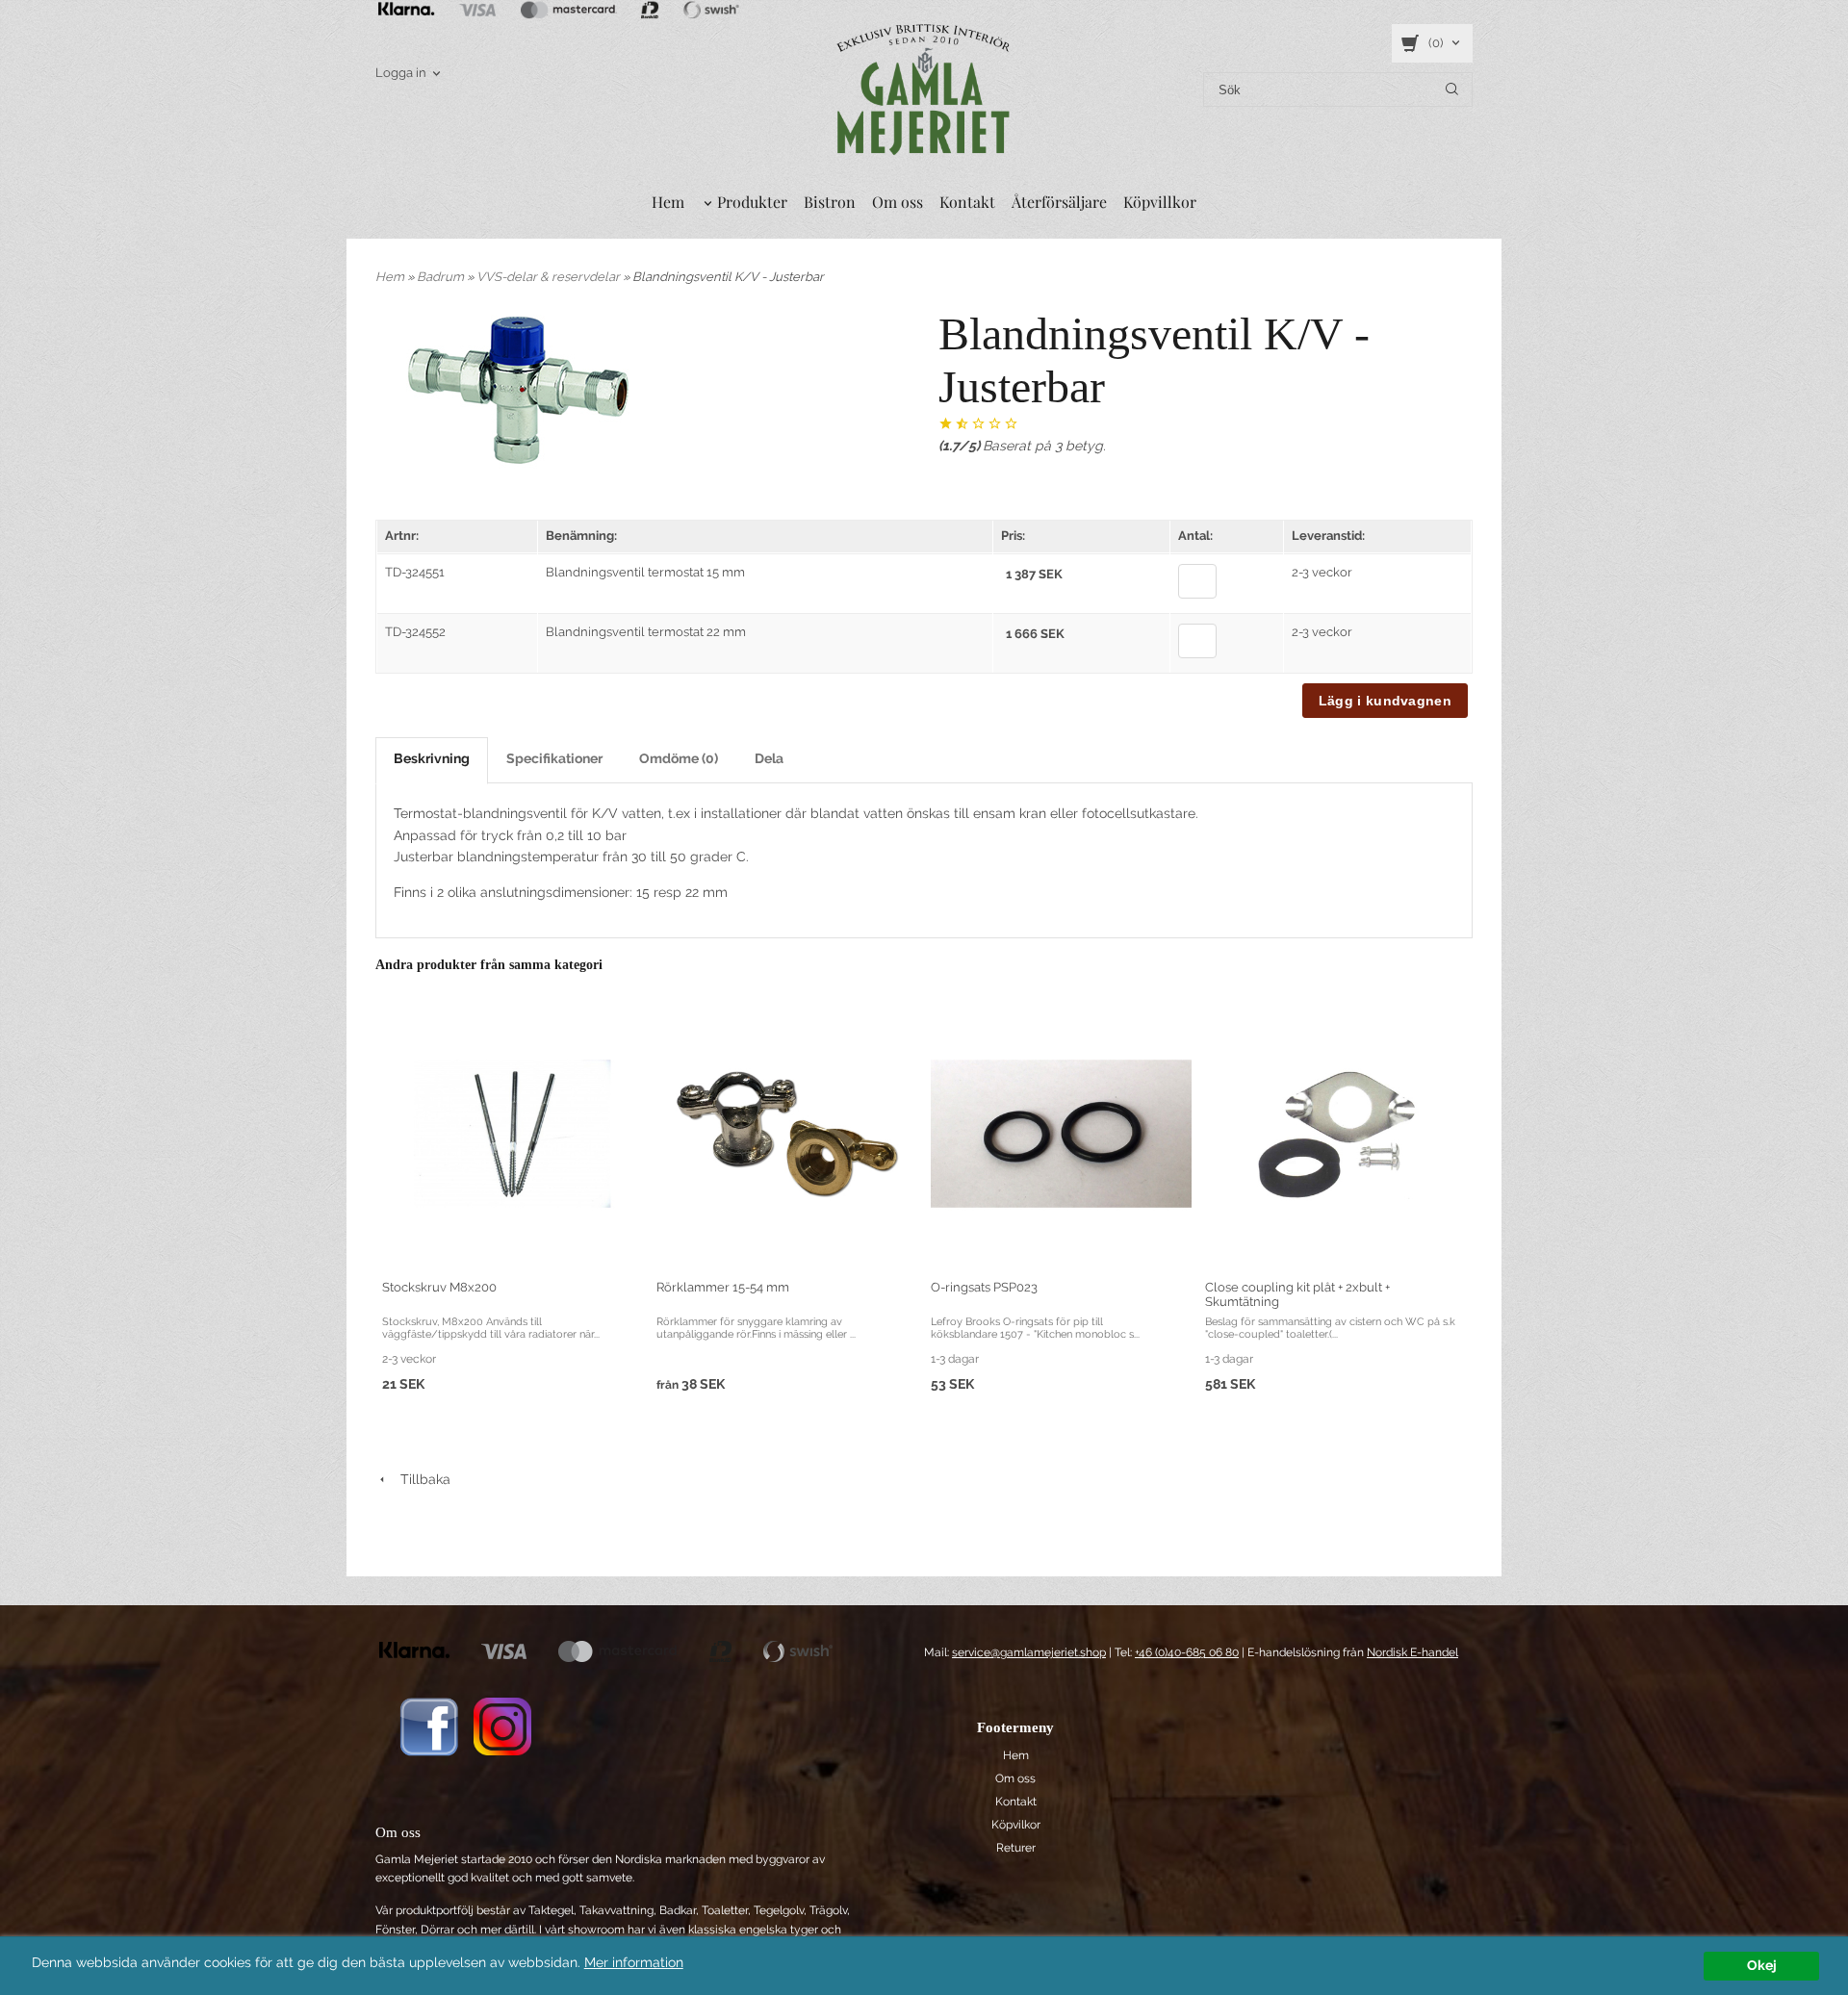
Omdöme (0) (679, 758)
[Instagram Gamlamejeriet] (502, 1726)
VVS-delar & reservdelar (550, 277)
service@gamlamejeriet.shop (1029, 1652)
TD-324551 (415, 572)
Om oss (898, 202)
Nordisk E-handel (1412, 1652)
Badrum (442, 277)
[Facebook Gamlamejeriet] (429, 1726)
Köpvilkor (1016, 1825)
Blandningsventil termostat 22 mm (646, 632)
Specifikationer (554, 758)
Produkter (752, 202)
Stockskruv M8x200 (439, 1287)
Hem (668, 202)
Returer (1016, 1848)
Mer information (634, 1962)
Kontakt (967, 202)
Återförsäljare (1059, 202)
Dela (769, 758)
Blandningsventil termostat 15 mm (645, 572)
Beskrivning (432, 758)
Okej (1762, 1965)
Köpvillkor (1160, 202)
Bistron (830, 202)
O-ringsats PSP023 (984, 1287)
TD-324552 (415, 632)
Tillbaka (420, 1479)
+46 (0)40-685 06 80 (1187, 1652)
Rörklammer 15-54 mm (723, 1287)
